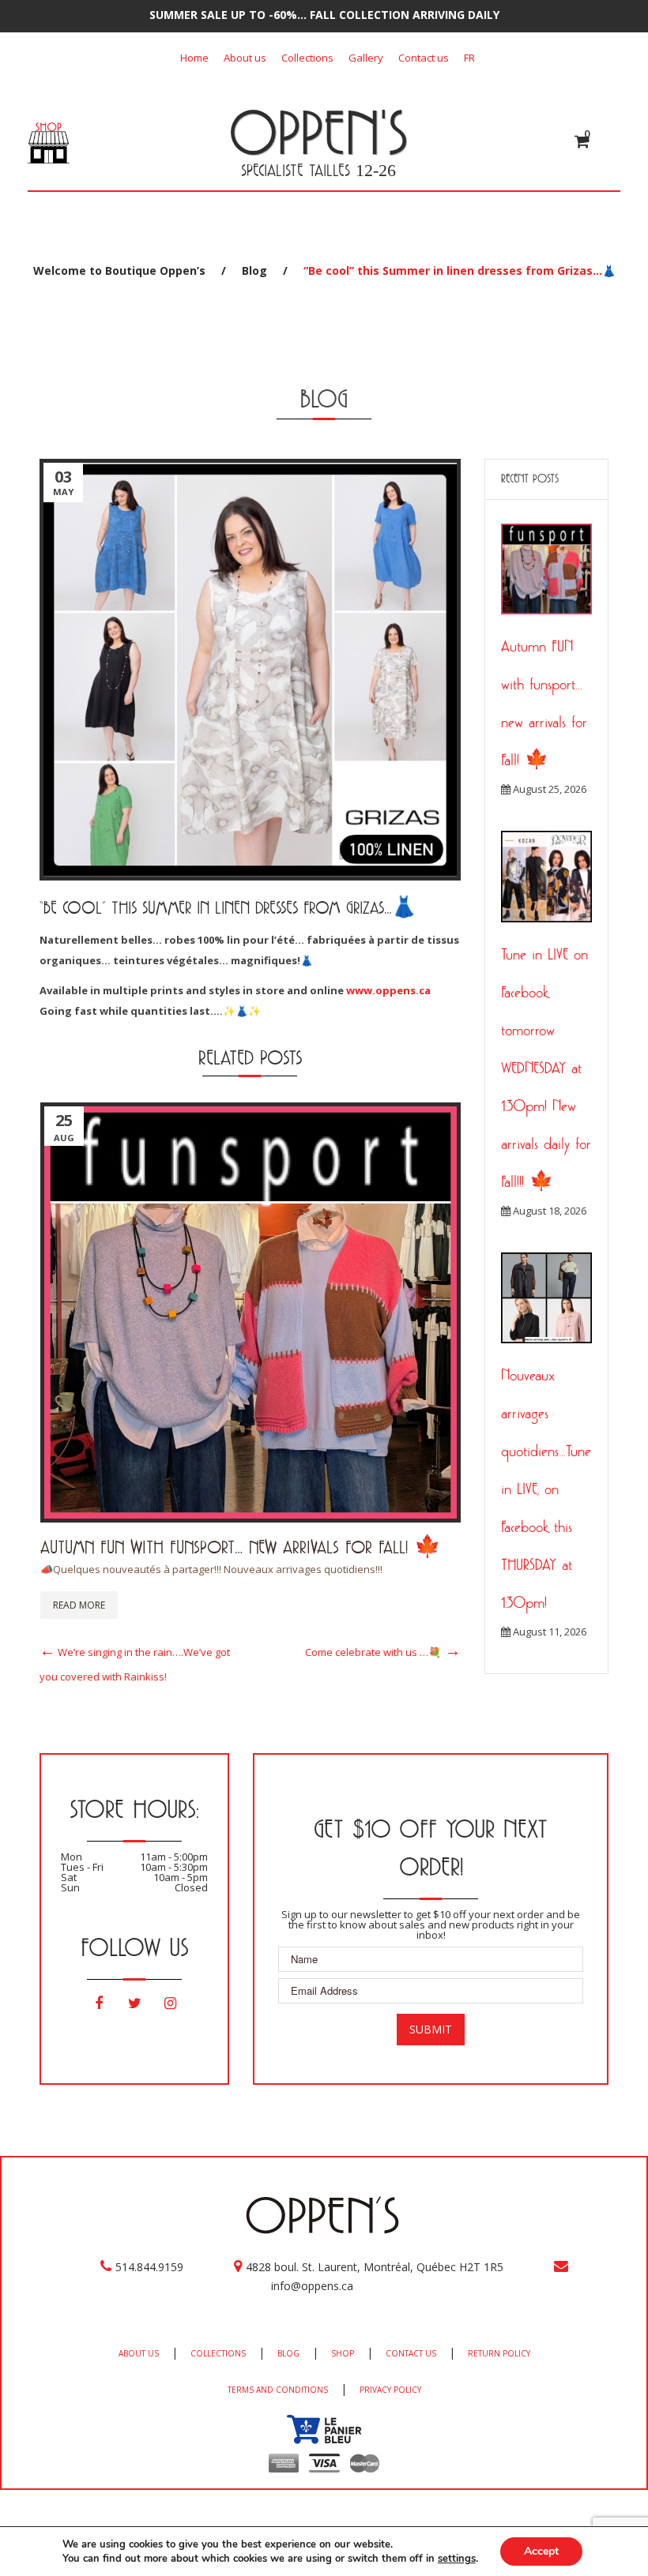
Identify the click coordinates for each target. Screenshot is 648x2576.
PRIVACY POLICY (390, 2390)
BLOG (288, 2353)
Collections (307, 58)
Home (194, 58)
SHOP (343, 2353)
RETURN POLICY (499, 2353)
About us (245, 58)
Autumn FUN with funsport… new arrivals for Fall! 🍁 (241, 1547)
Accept (541, 2551)
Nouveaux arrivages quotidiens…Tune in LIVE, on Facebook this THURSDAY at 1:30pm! (546, 1489)
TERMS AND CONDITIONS (278, 2390)
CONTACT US (411, 2353)
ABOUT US (139, 2353)
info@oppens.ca (312, 2286)
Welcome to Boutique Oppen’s (119, 270)
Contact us (424, 58)
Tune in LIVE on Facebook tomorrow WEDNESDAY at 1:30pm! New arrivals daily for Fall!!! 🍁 (546, 1068)
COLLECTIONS (218, 2353)
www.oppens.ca (388, 990)
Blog (254, 270)
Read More (79, 1605)
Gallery (366, 58)
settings (457, 2559)
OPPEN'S (318, 132)
